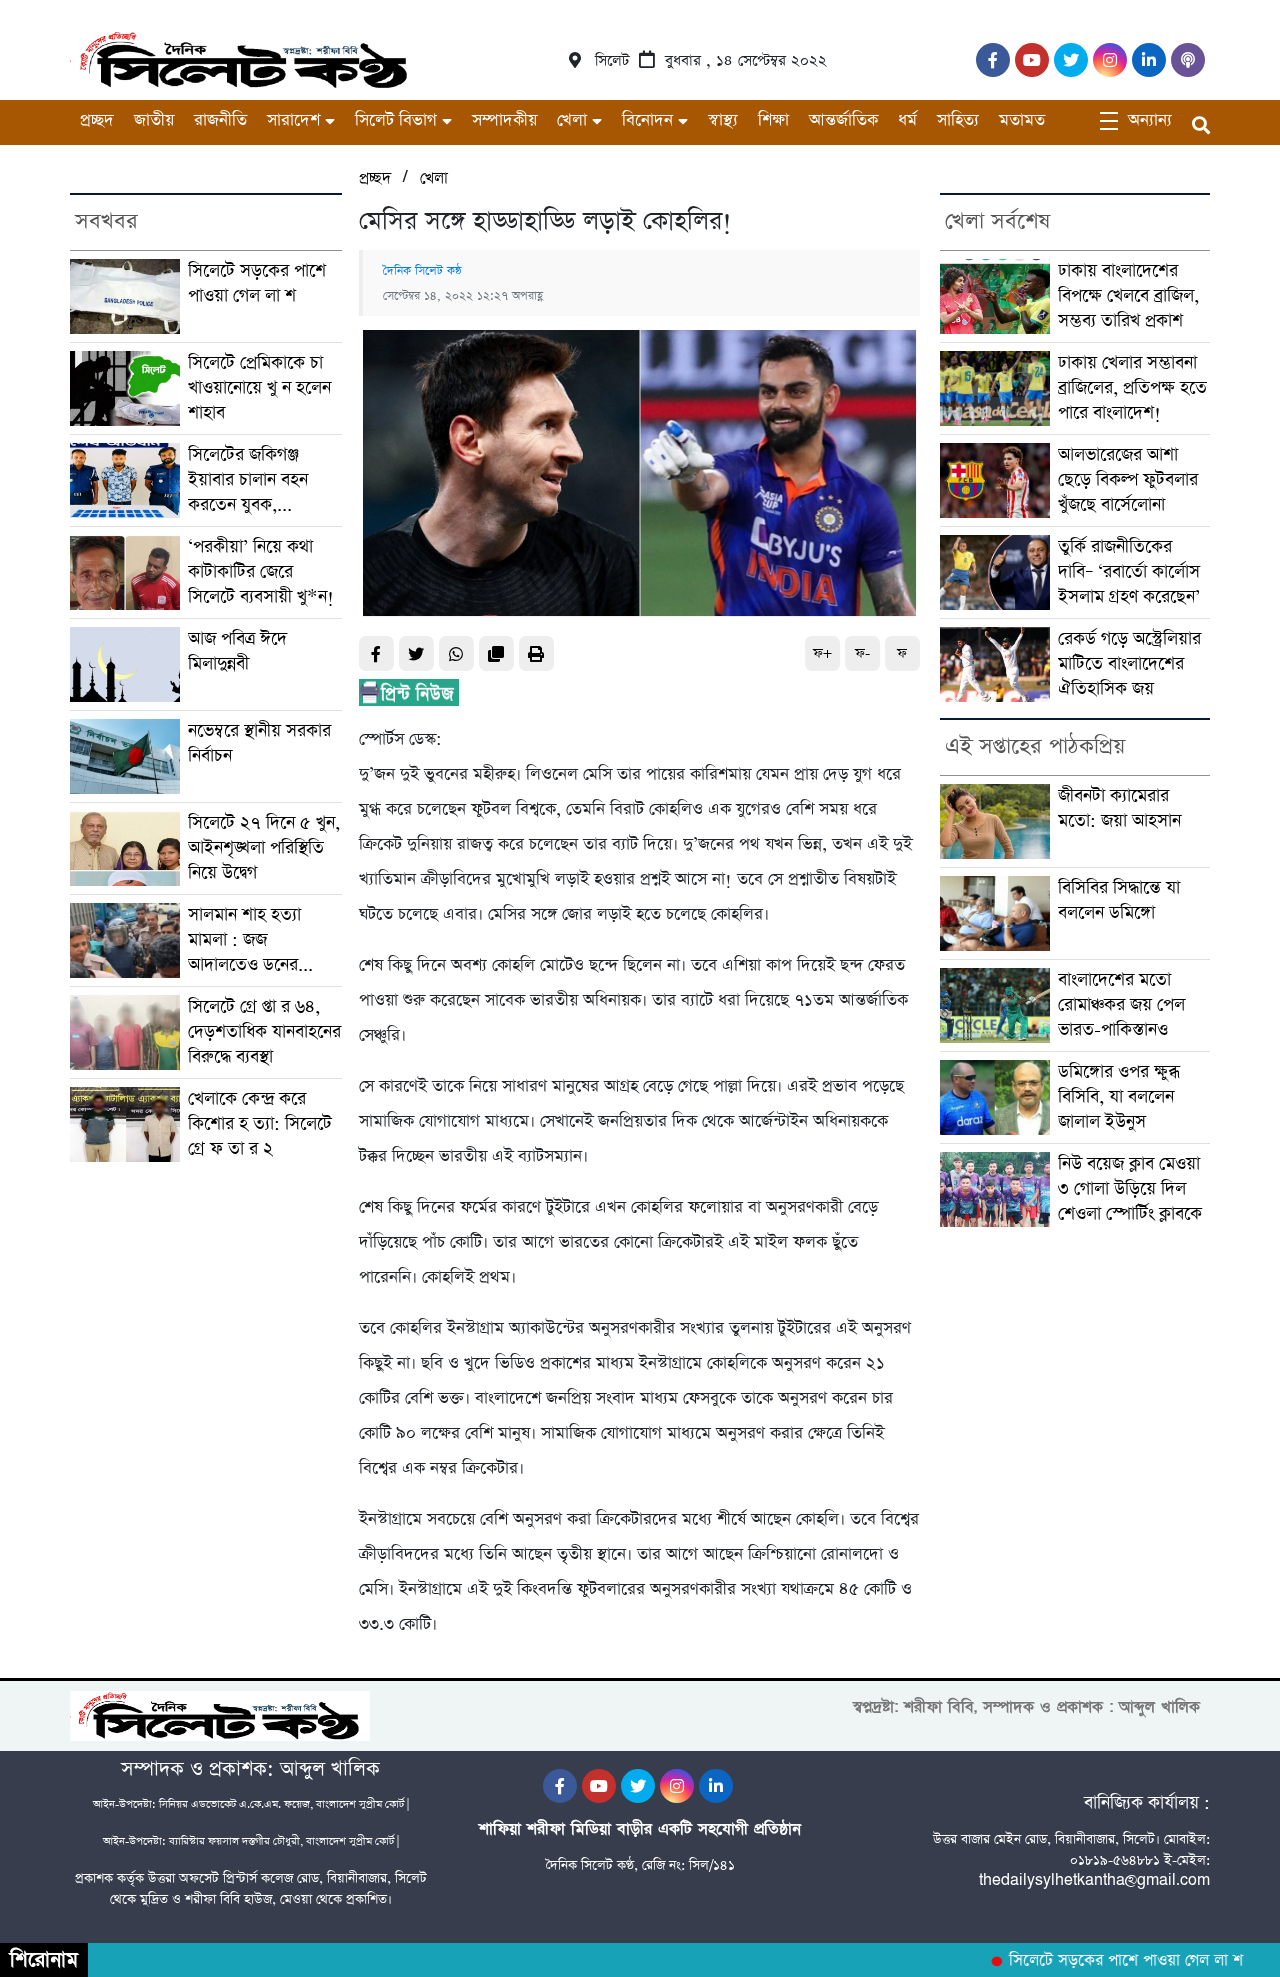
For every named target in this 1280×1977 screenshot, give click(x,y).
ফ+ (822, 653)
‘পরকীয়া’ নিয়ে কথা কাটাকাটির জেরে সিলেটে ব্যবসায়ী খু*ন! (261, 572)
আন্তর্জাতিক (843, 120)
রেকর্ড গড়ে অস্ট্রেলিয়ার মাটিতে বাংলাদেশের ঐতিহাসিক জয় (1129, 664)
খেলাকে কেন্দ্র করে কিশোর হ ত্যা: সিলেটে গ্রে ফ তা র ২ (260, 1124)
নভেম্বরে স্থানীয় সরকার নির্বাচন (259, 743)
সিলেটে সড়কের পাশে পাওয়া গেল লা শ (257, 283)
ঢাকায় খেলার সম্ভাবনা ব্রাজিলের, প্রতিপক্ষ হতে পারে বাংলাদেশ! (1132, 388)
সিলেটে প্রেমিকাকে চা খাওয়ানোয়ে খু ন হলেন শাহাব (259, 388)
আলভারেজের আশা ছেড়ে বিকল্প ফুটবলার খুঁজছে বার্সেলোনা (1128, 480)
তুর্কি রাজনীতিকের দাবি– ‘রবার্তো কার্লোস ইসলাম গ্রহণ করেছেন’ (1129, 572)
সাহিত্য (958, 120)
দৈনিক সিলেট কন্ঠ (422, 271)
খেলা (572, 120)
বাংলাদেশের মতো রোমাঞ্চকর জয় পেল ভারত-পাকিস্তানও (1121, 1005)
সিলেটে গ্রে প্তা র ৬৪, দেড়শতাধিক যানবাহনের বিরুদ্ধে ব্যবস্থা (264, 1032)
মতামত (1022, 120)
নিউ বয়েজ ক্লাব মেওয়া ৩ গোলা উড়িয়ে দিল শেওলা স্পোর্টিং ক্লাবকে (1130, 1189)
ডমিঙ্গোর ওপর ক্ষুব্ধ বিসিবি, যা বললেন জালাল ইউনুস (1119, 1097)
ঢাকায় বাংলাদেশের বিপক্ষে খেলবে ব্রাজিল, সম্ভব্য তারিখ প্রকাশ (1128, 296)
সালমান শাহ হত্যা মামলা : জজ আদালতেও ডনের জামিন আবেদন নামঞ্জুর (259, 940)
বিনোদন (647, 120)
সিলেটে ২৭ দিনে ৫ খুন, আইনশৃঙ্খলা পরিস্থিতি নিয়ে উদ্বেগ (264, 848)
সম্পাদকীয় (504, 120)
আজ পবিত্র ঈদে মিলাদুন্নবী (237, 651)
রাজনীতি (220, 120)
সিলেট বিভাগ (396, 120)
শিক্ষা (773, 120)
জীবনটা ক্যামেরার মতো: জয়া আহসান (1119, 808)
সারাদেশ (293, 120)
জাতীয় (154, 120)
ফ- (862, 653)
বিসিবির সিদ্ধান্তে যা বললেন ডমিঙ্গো (1119, 900)
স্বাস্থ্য (723, 120)
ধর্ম (907, 120)
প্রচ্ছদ (97, 120)
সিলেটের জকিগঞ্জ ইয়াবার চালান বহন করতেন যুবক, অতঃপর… (248, 480)
